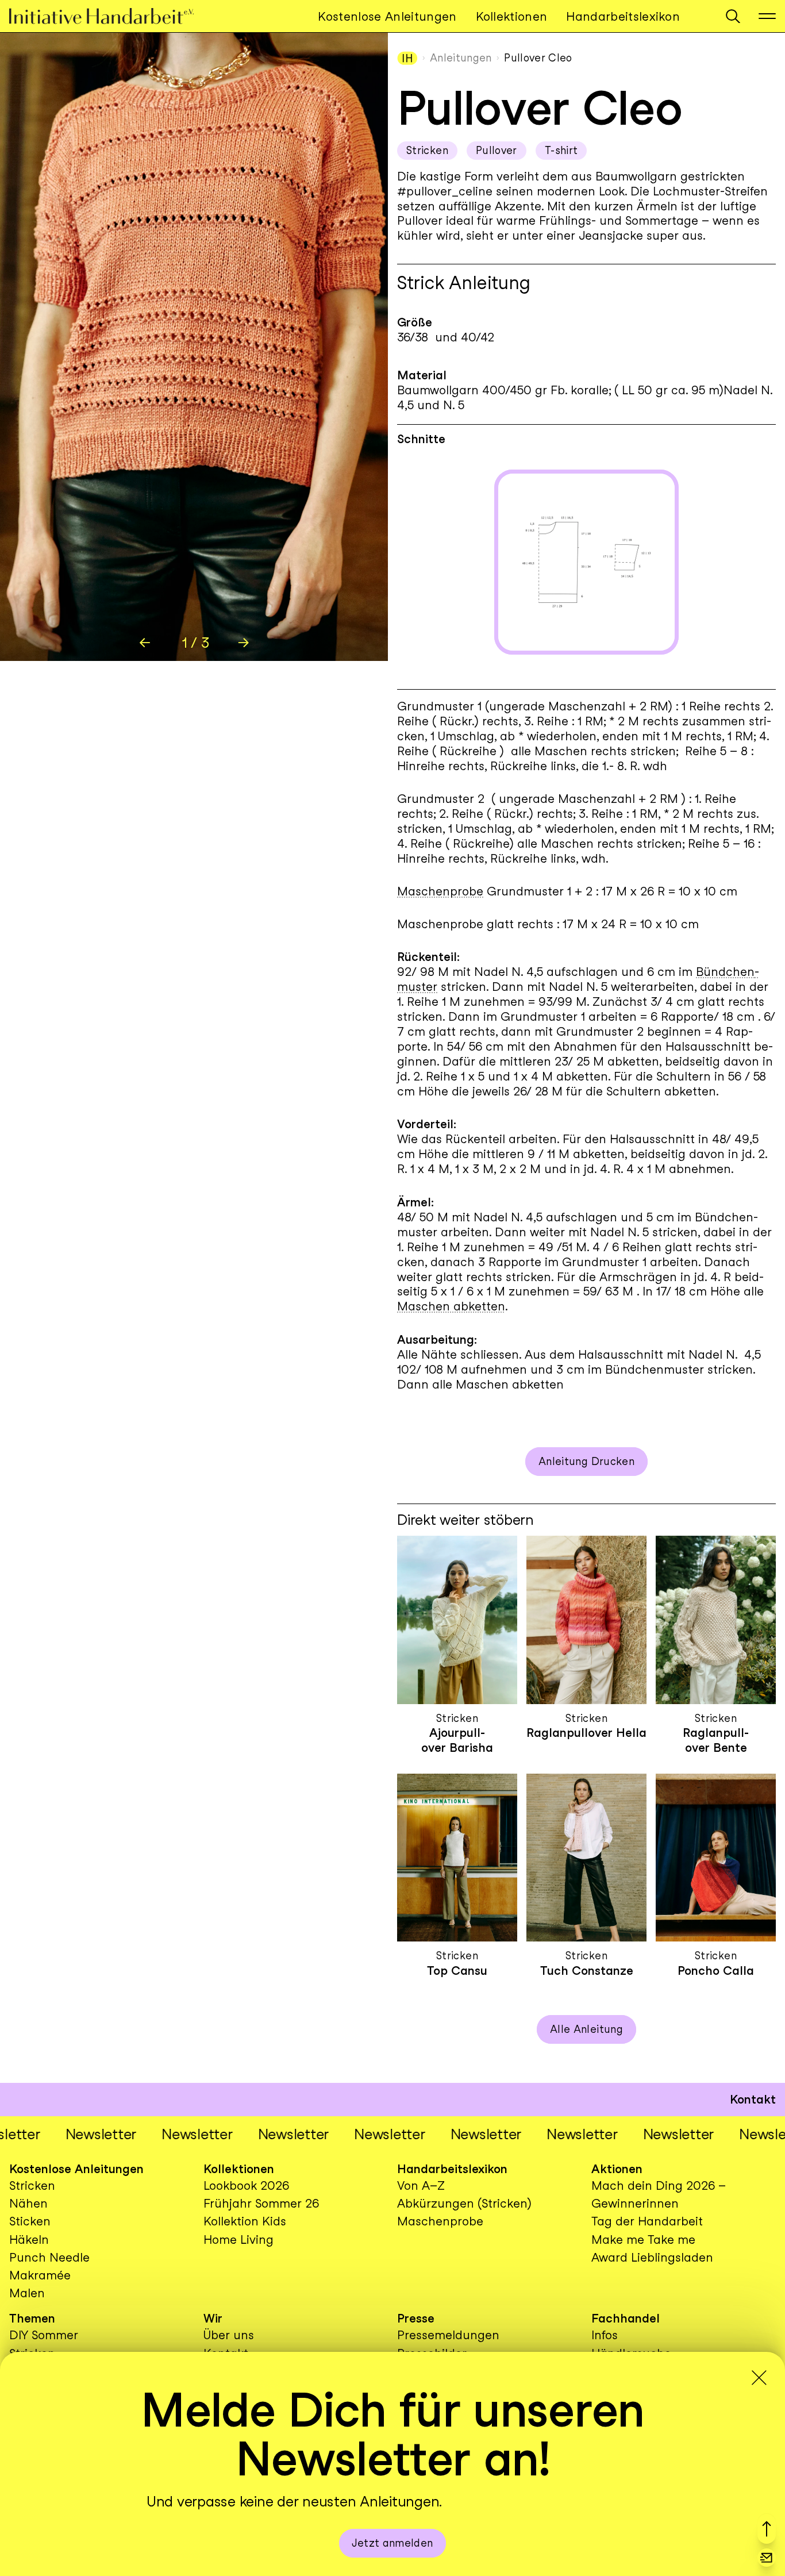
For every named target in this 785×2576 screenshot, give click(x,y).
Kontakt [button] (753, 2099)
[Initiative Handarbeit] (111, 16)
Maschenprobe (440, 891)
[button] (733, 16)
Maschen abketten (451, 1306)
